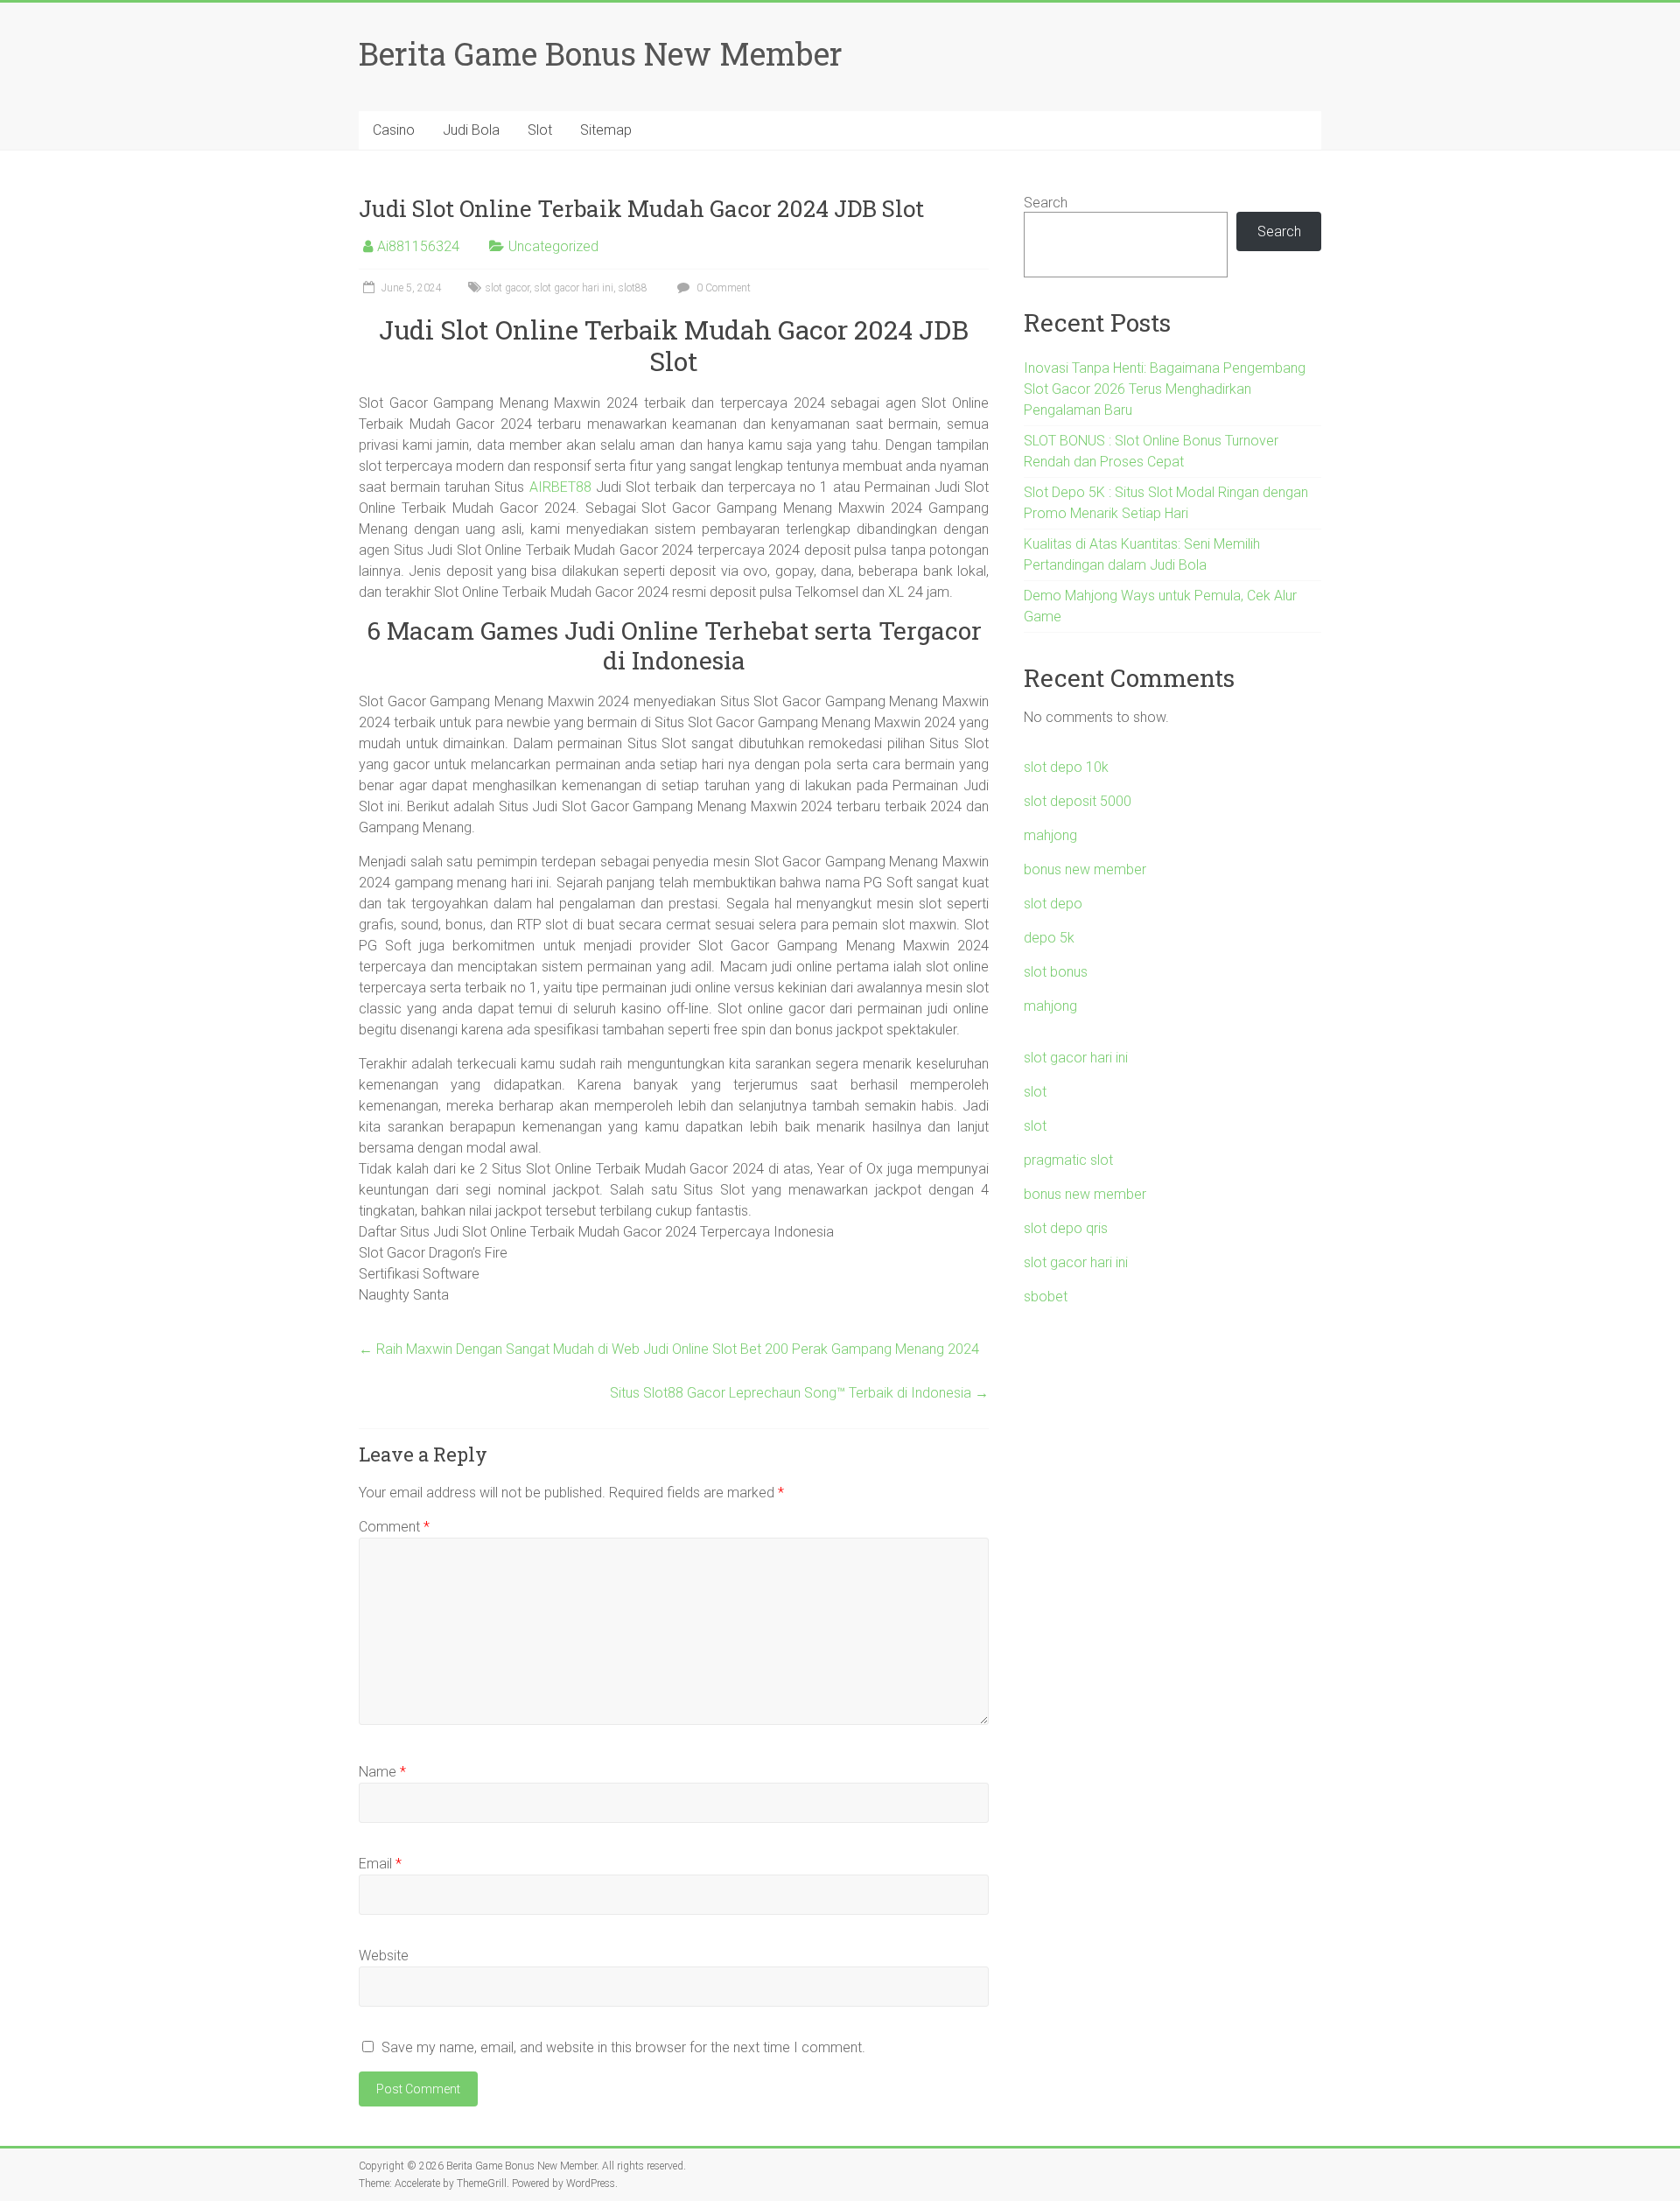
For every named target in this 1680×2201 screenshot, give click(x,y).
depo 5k (1049, 938)
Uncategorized (553, 246)
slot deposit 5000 (1078, 801)
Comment (394, 1527)
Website (384, 1956)
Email (380, 1864)
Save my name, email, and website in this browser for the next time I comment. (623, 2047)
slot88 (633, 288)
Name (382, 1772)
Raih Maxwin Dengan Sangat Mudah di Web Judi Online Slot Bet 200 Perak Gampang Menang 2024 (669, 1349)
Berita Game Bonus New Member (601, 53)
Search (1046, 203)
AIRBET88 (560, 487)
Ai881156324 (418, 246)
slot (1035, 1092)
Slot (540, 130)
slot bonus (1056, 972)
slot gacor (507, 288)
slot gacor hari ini (574, 288)
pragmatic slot (1068, 1160)
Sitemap (606, 130)
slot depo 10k (1066, 767)
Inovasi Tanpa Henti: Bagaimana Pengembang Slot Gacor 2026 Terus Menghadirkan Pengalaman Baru (1165, 389)
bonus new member (1085, 869)
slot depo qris (1066, 1228)
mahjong (1050, 835)
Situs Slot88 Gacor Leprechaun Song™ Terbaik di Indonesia (799, 1393)
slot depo (1053, 904)
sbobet (1046, 1297)
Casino (394, 130)
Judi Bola (471, 130)
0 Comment (722, 288)
